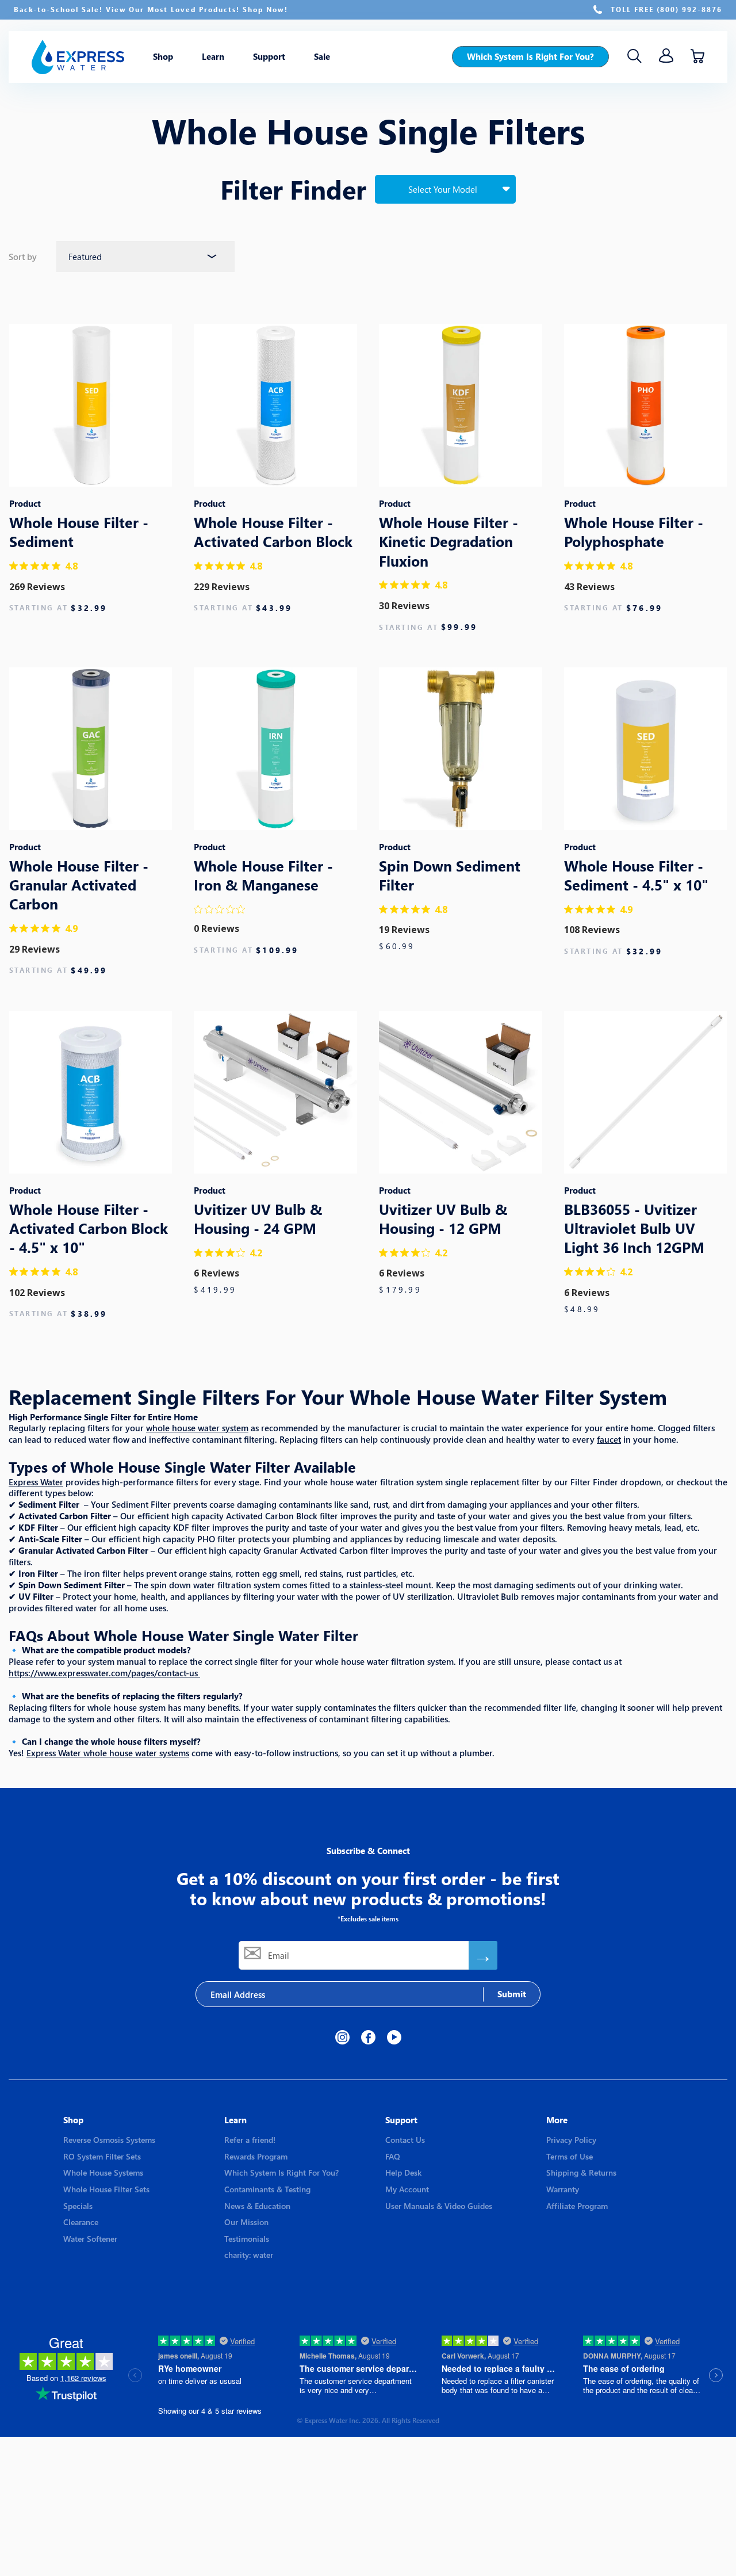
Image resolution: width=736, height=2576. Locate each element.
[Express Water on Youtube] (394, 2037)
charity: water (249, 2255)
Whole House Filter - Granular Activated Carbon (79, 885)
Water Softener (90, 2239)
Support (269, 57)
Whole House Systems (103, 2172)
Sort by (24, 257)
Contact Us (405, 2140)
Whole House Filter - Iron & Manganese (263, 875)
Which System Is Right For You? (530, 56)
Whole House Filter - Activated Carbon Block (273, 532)
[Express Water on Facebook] (368, 2037)
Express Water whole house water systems (108, 1753)
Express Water (36, 1482)
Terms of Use (570, 2156)
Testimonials (247, 2239)
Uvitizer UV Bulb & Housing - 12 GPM (443, 1218)
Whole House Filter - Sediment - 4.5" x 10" (636, 875)
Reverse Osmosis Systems (109, 2140)
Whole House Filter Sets (106, 2189)
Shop (163, 57)
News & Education (257, 2206)
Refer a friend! (250, 2140)
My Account (407, 2189)
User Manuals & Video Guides (439, 2206)
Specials (78, 2206)
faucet (609, 1439)
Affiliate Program (577, 2206)
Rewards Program (256, 2156)
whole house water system (197, 1428)
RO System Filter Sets (102, 2156)
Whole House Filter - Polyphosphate (634, 532)
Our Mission (246, 2222)
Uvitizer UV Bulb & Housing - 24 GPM (258, 1218)
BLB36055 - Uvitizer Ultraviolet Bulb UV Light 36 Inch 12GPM (634, 1228)
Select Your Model (443, 189)
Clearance (81, 2222)
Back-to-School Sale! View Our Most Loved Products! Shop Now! (151, 9)
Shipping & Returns (581, 2172)
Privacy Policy (571, 2140)
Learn (213, 57)
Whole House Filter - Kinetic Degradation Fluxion (448, 541)
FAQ (393, 2156)
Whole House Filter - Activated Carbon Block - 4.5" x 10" (89, 1228)
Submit (512, 1994)
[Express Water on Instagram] (342, 2037)
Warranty (563, 2189)
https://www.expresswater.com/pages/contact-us (103, 1673)
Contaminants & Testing (267, 2189)
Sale (322, 57)
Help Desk (403, 2172)
